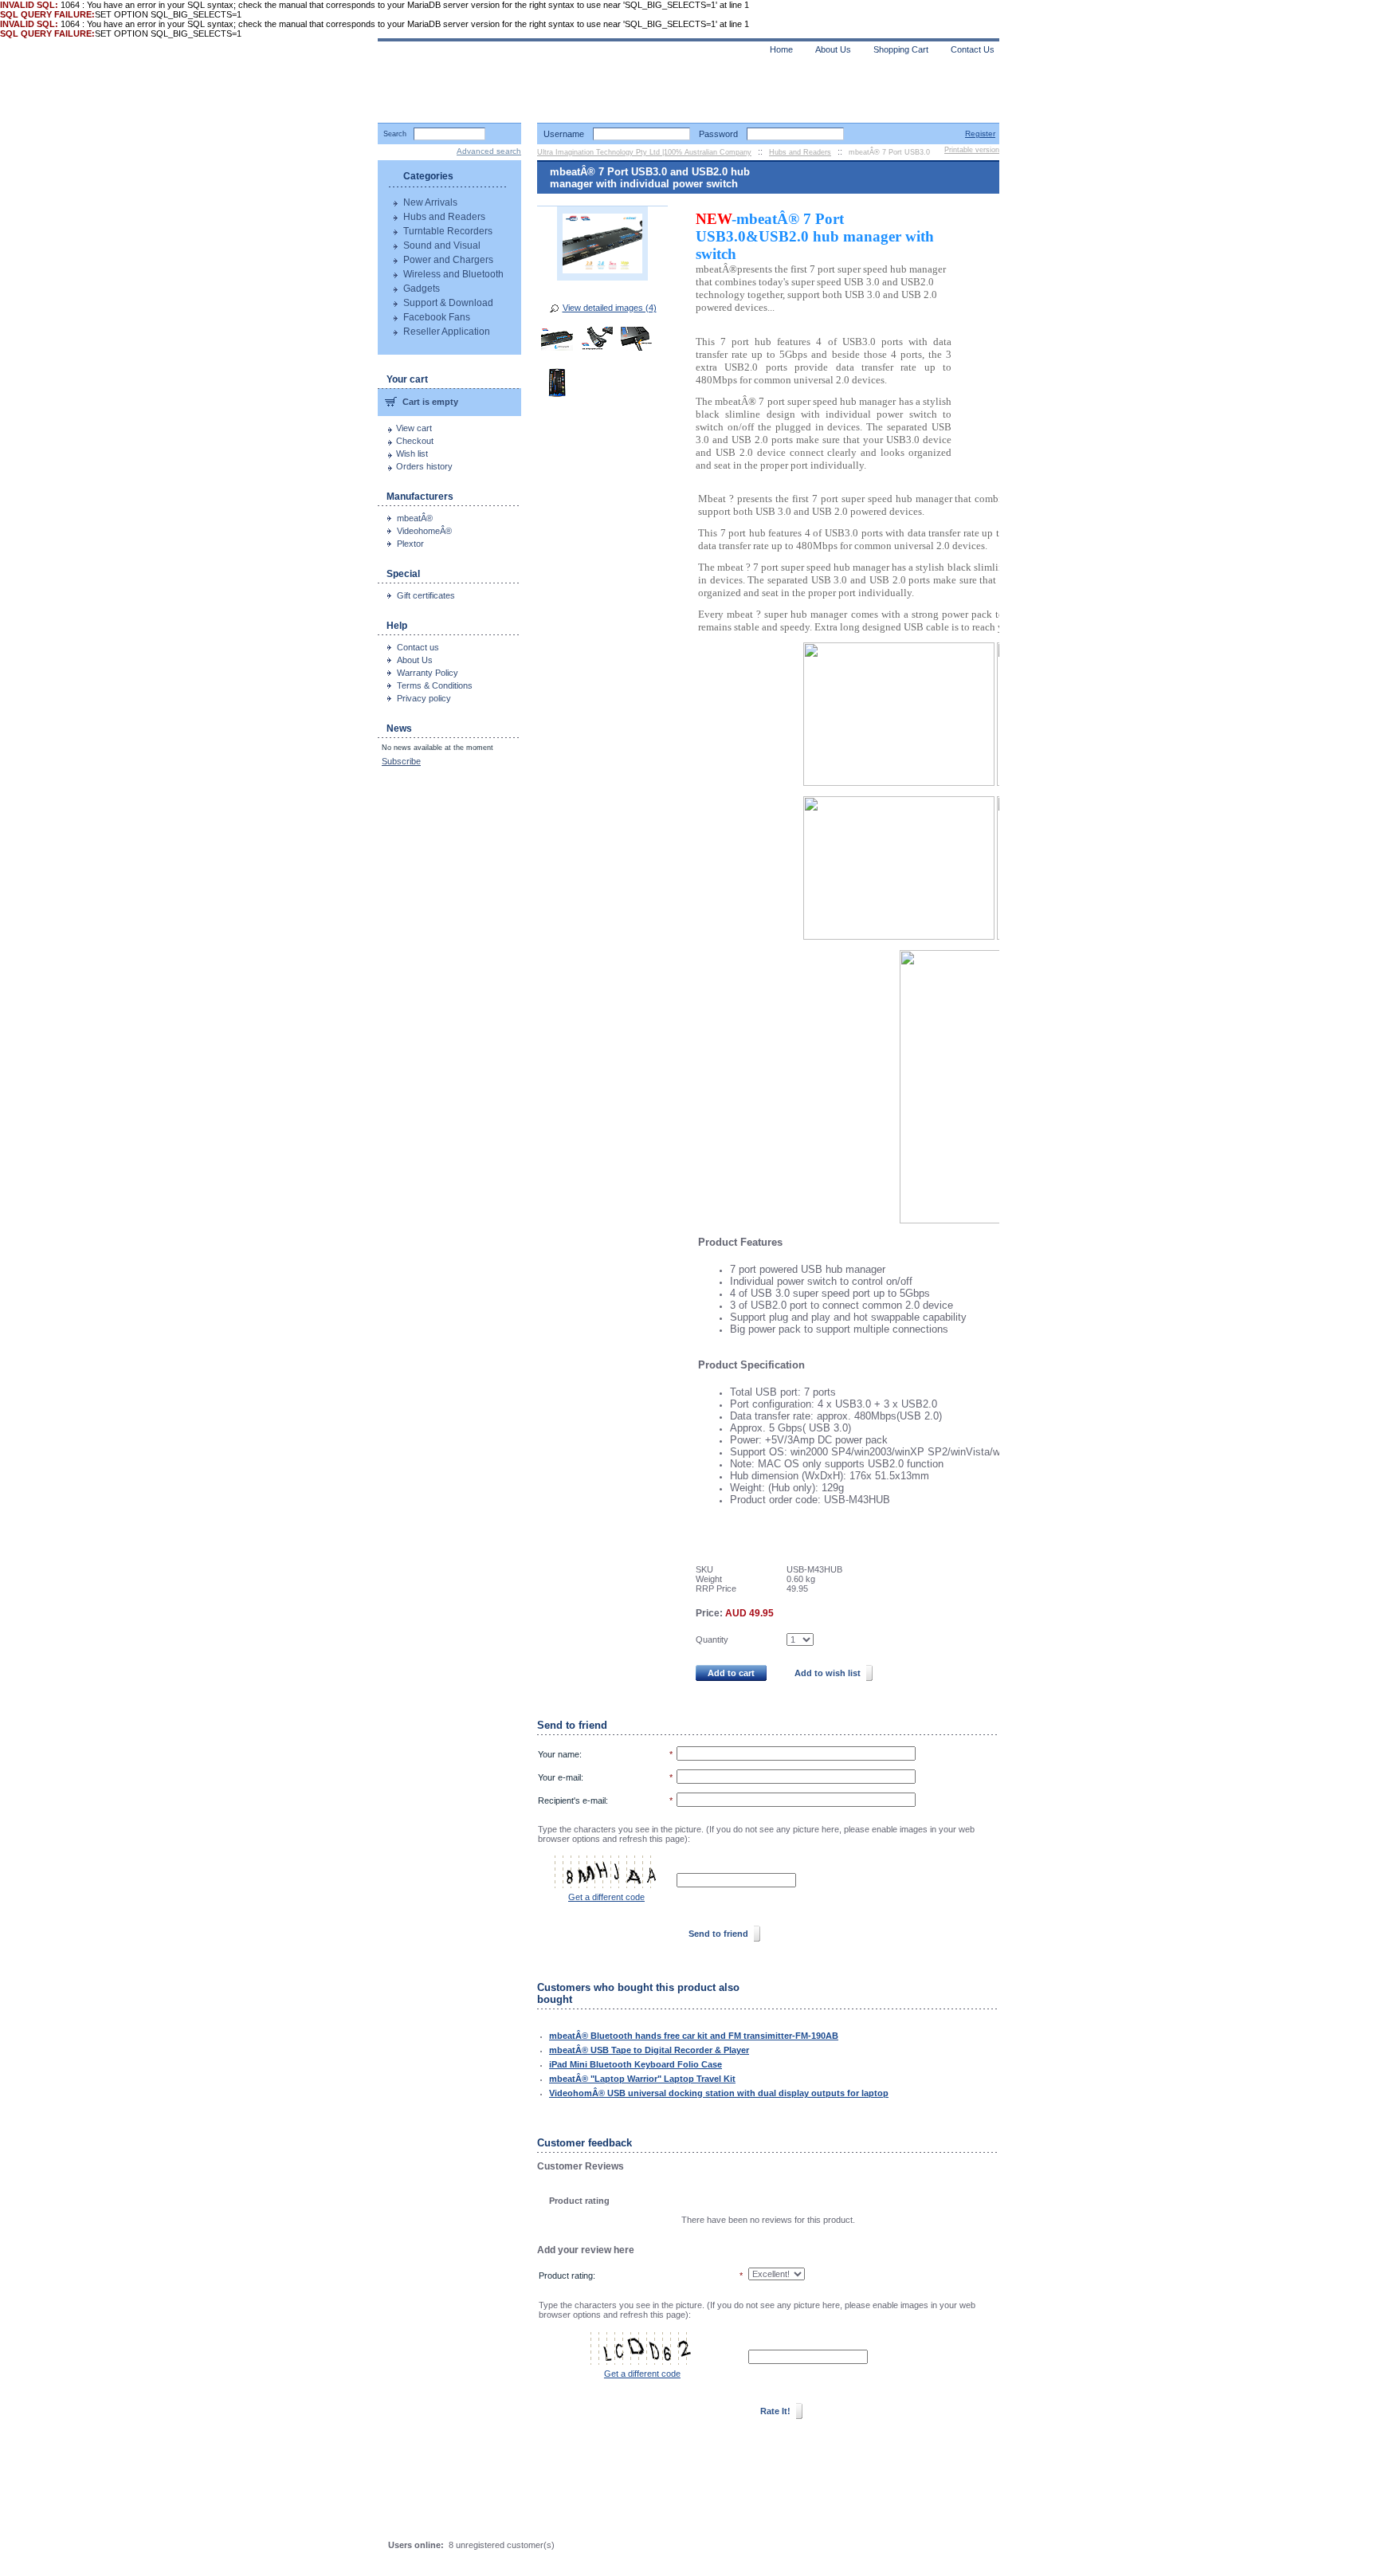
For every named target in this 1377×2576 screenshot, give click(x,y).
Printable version (972, 150)
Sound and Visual (442, 245)
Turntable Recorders (448, 231)
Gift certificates (426, 595)
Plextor (410, 544)
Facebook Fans (437, 317)
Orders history (424, 466)
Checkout (415, 441)
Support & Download (448, 303)
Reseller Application (447, 332)
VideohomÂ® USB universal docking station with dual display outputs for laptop (719, 2093)
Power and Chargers (448, 260)
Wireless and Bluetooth (453, 274)
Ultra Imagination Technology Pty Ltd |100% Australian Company (644, 152)
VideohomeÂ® (424, 531)
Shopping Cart (901, 49)
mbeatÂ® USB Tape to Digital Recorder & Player (649, 2050)
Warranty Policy (428, 673)
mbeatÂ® (415, 518)
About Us (415, 660)
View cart (414, 428)
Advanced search (489, 151)
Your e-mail (559, 1777)
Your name (559, 1754)
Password (718, 134)
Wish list (412, 454)
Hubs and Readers (444, 217)
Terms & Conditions (435, 685)
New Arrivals (430, 202)
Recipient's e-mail (572, 1800)
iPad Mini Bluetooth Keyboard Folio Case (636, 2064)
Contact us (418, 647)
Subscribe (401, 761)
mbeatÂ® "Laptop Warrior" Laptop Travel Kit (642, 2079)
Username (564, 134)
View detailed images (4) (610, 308)
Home (781, 49)
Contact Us (973, 49)
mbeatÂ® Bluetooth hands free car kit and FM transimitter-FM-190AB (694, 2036)
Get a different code (606, 1897)
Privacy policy (424, 698)
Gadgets (422, 289)
